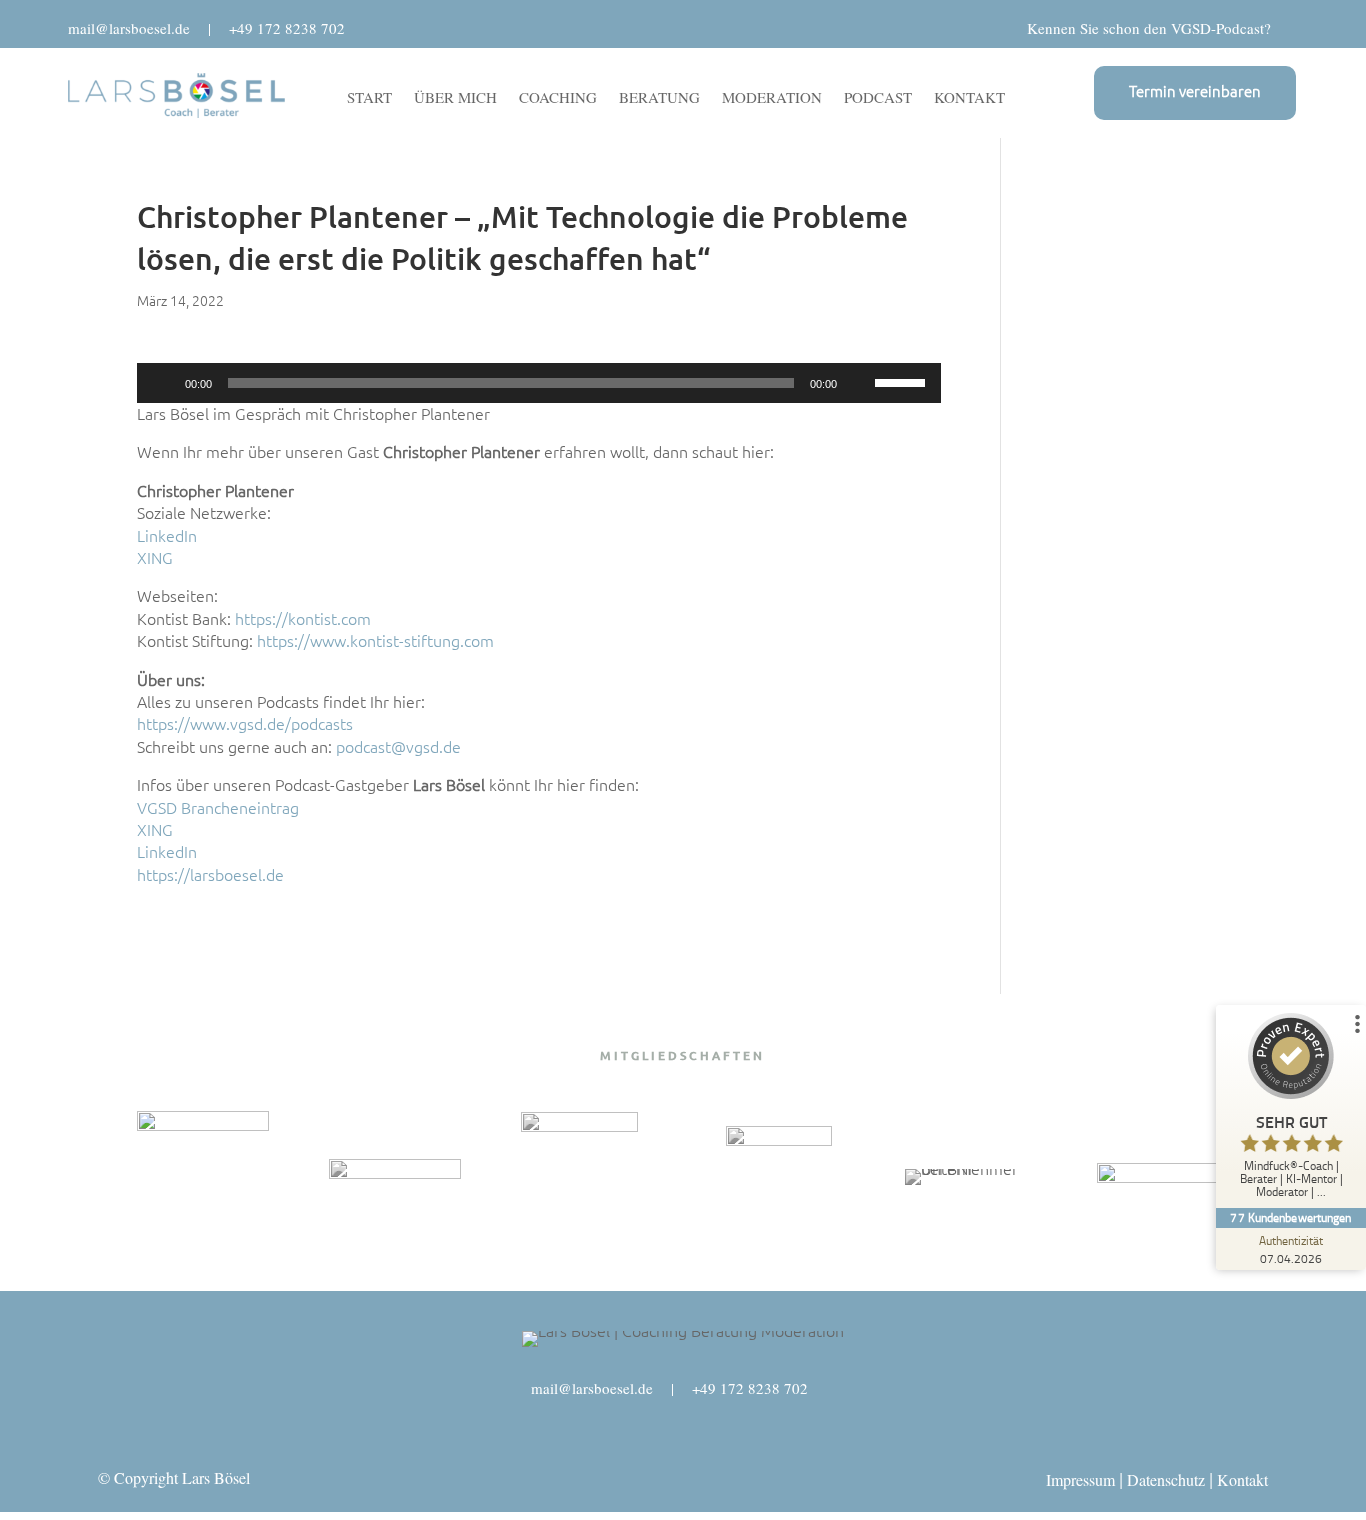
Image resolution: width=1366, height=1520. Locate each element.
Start (369, 98)
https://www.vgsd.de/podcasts (245, 724)
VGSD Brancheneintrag (218, 808)
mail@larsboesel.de (129, 28)
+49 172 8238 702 (287, 28)
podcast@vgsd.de (398, 747)
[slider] (903, 381)
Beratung (659, 98)
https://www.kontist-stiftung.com (375, 641)
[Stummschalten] (859, 383)
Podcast (878, 98)
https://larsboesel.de (210, 875)
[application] (539, 383)
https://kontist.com (303, 619)
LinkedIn (167, 536)
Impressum (1080, 1479)
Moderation (772, 98)
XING (155, 558)
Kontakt (969, 98)
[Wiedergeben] (163, 383)
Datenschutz (1166, 1479)
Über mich (455, 98)
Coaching (558, 98)
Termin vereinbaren (1195, 91)
